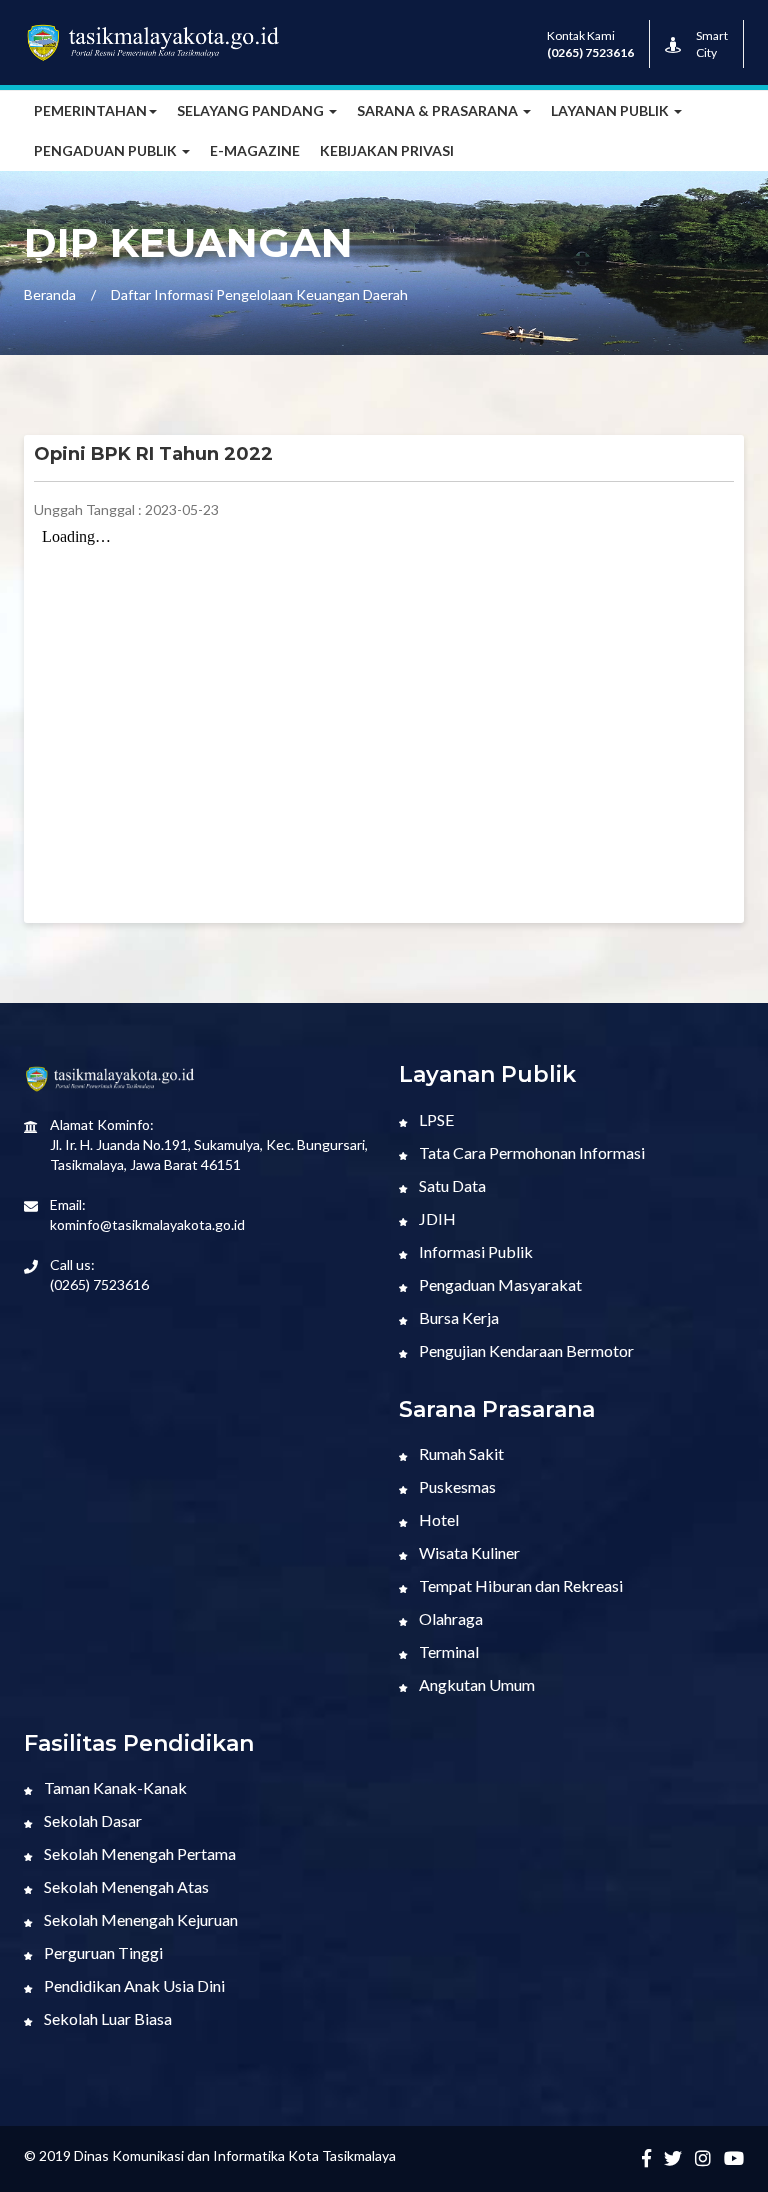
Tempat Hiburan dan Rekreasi (519, 1585)
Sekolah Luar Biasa (106, 2018)
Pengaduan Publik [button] (107, 150)
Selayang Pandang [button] (252, 110)
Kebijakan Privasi (387, 150)
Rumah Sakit (460, 1453)
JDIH (436, 1218)
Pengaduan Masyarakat (499, 1284)
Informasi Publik (474, 1251)
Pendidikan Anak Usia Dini (133, 1985)
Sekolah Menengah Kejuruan (139, 1919)
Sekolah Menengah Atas (125, 1886)
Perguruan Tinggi (102, 1952)
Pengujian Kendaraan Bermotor (525, 1350)
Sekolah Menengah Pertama (138, 1853)
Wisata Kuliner (468, 1552)
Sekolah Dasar (91, 1820)
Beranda (50, 294)
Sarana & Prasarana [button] (439, 110)
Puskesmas (456, 1486)
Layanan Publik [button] (611, 110)
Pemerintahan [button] (90, 110)
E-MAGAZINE (255, 150)
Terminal (447, 1651)
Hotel (437, 1519)
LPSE (435, 1119)
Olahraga (449, 1618)
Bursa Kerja (457, 1317)
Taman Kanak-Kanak (114, 1787)
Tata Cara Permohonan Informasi (530, 1152)
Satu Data (451, 1185)
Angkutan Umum (475, 1684)
